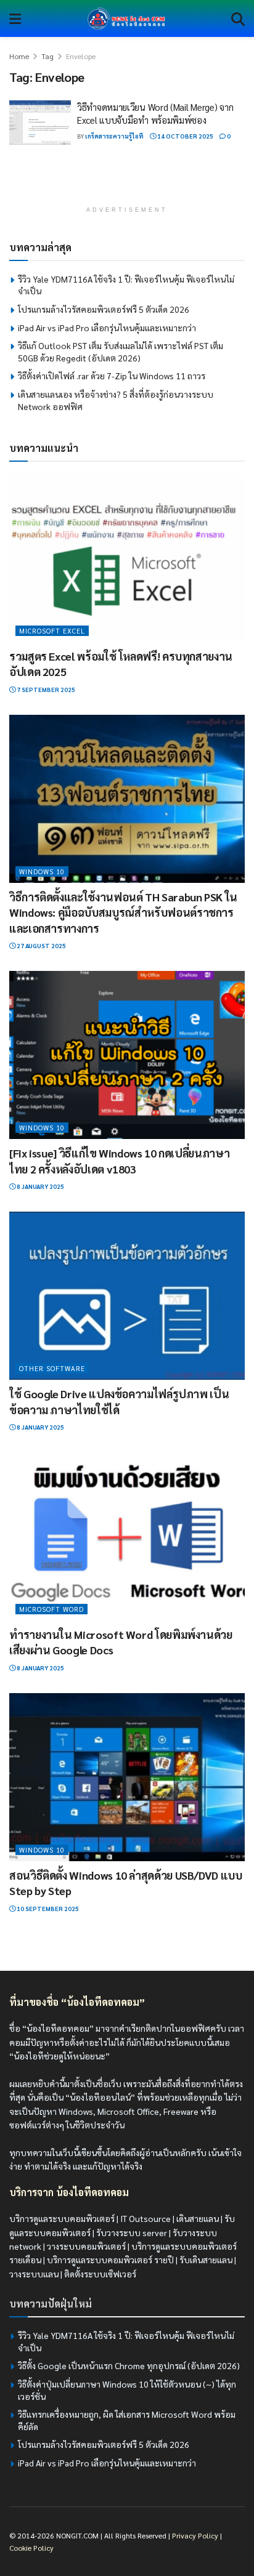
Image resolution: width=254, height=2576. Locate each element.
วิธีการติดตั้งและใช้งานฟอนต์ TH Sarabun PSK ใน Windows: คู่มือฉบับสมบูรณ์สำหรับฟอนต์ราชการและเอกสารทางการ (123, 912)
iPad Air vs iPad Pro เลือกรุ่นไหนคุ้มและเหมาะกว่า (107, 328)
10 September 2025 (47, 1908)
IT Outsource (145, 2218)
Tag (47, 56)
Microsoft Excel (52, 631)
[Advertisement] (127, 182)
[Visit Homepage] (126, 18)
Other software (52, 1368)
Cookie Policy (31, 2548)
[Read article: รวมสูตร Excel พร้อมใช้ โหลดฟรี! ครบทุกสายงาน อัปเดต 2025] (127, 558)
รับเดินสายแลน (206, 2260)
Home (19, 56)
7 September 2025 (45, 689)
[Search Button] (238, 18)
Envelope (81, 56)
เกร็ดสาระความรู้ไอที (114, 136)
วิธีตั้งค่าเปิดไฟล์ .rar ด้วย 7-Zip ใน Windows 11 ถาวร (112, 376)
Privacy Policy (195, 2535)
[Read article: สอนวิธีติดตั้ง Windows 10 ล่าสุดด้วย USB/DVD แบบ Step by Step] (127, 1777)
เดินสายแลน (198, 2218)
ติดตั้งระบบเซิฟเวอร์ (100, 2274)
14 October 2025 (185, 136)
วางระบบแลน (34, 2274)
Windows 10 (42, 871)
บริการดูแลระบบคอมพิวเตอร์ (62, 2218)
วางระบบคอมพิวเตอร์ (86, 2246)
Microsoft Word (51, 1609)
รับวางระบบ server (132, 2232)
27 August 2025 (41, 945)
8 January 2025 (40, 1186)
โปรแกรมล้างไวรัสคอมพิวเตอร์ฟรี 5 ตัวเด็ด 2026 (104, 309)
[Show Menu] (15, 18)
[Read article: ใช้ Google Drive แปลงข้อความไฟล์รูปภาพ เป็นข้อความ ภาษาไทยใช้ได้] (127, 1296)
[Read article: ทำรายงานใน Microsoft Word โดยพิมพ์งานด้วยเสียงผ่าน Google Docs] (127, 1536)
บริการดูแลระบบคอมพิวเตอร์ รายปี (110, 2260)
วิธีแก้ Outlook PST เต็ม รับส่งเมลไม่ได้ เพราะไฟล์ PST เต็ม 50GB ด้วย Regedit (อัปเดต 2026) (121, 352)
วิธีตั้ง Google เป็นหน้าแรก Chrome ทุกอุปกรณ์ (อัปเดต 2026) (129, 2365)
